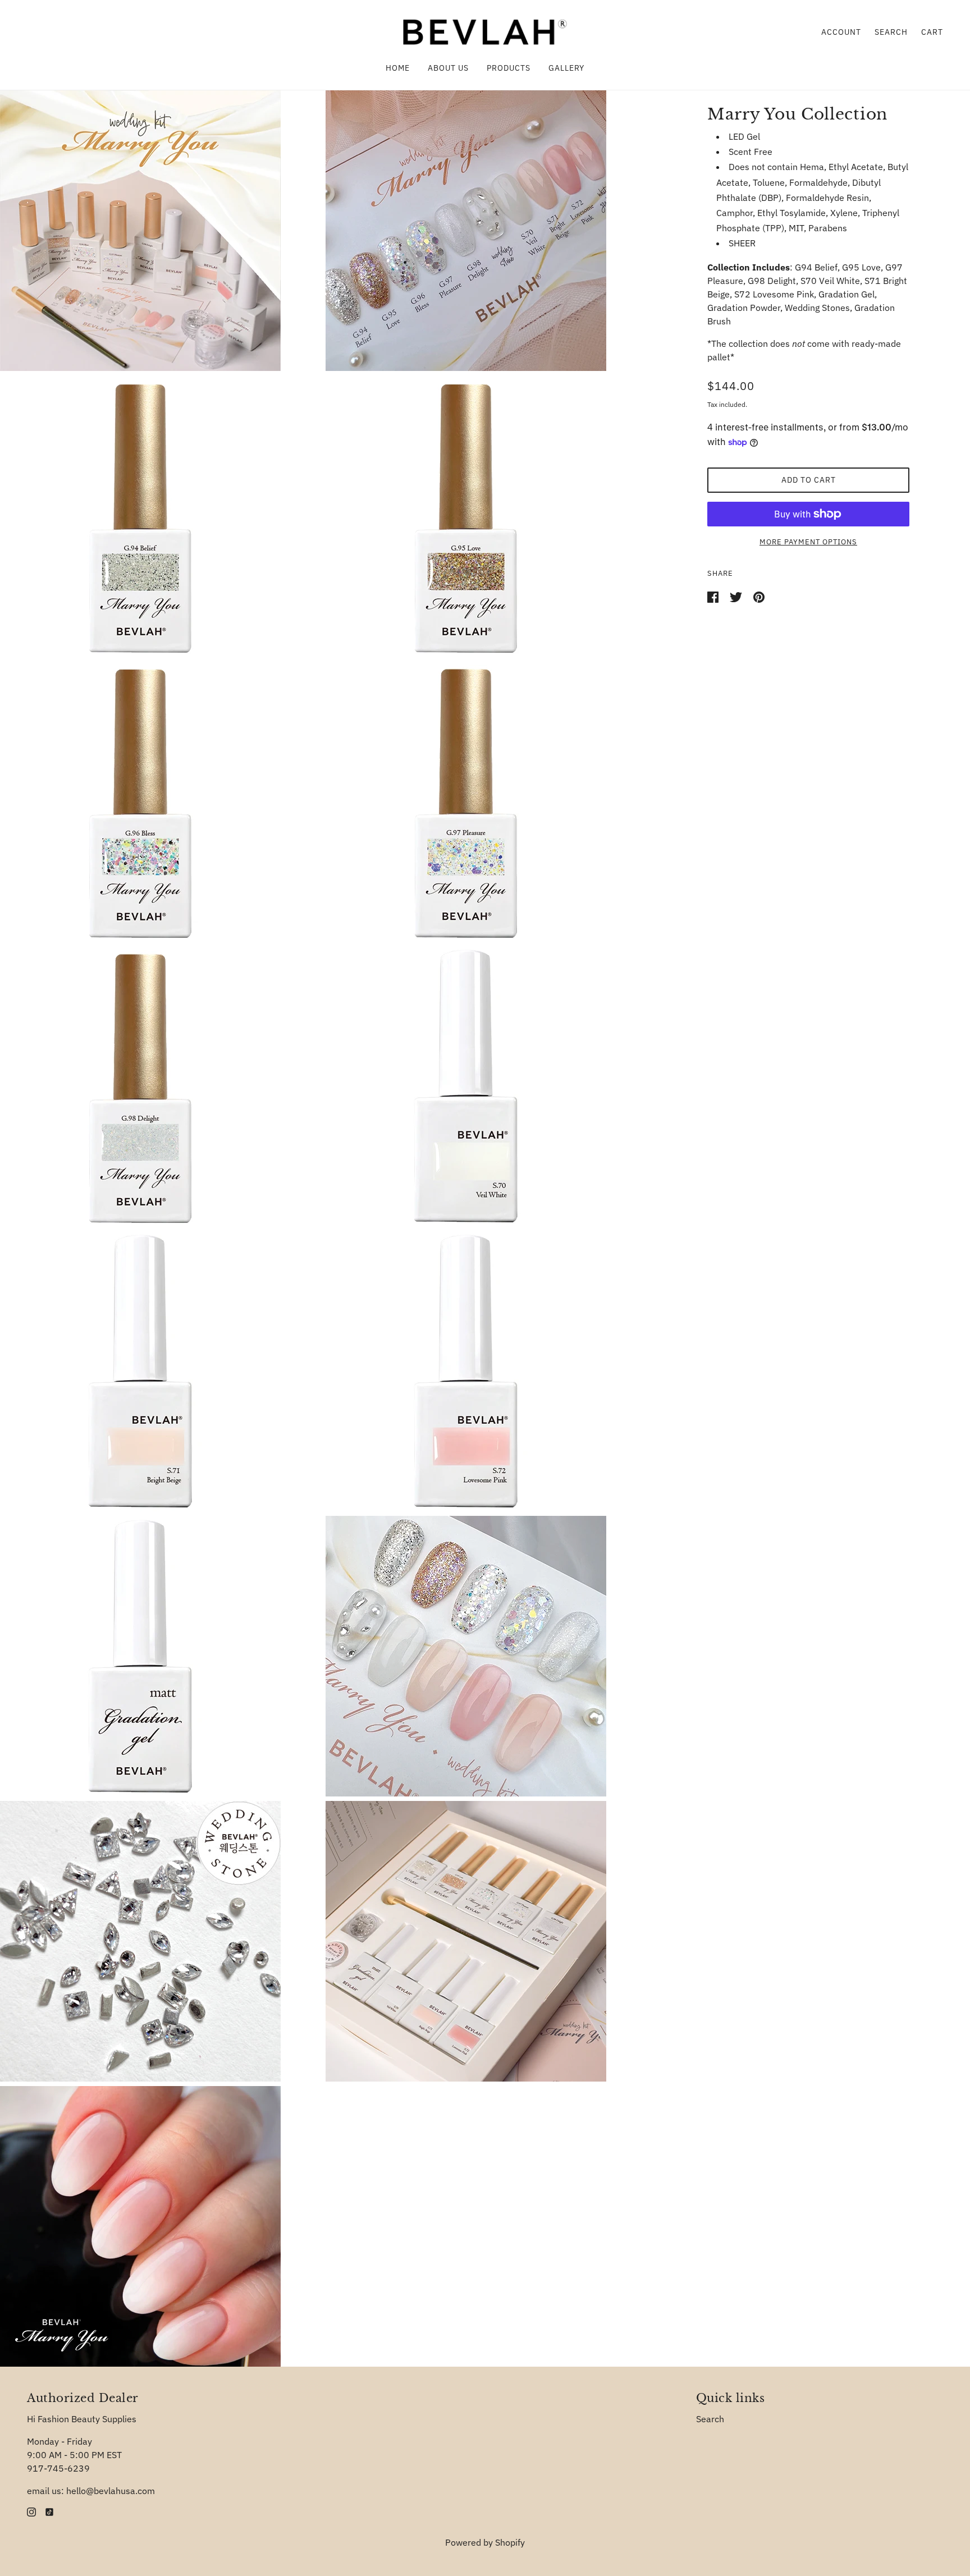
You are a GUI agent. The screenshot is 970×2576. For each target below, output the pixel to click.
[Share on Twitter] (737, 596)
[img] (31, 2511)
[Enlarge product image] (161, 231)
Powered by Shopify (485, 2542)
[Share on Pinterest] (759, 596)
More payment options (808, 542)
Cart (932, 32)
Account (841, 32)
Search (891, 32)
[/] (485, 31)
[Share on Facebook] (714, 596)
